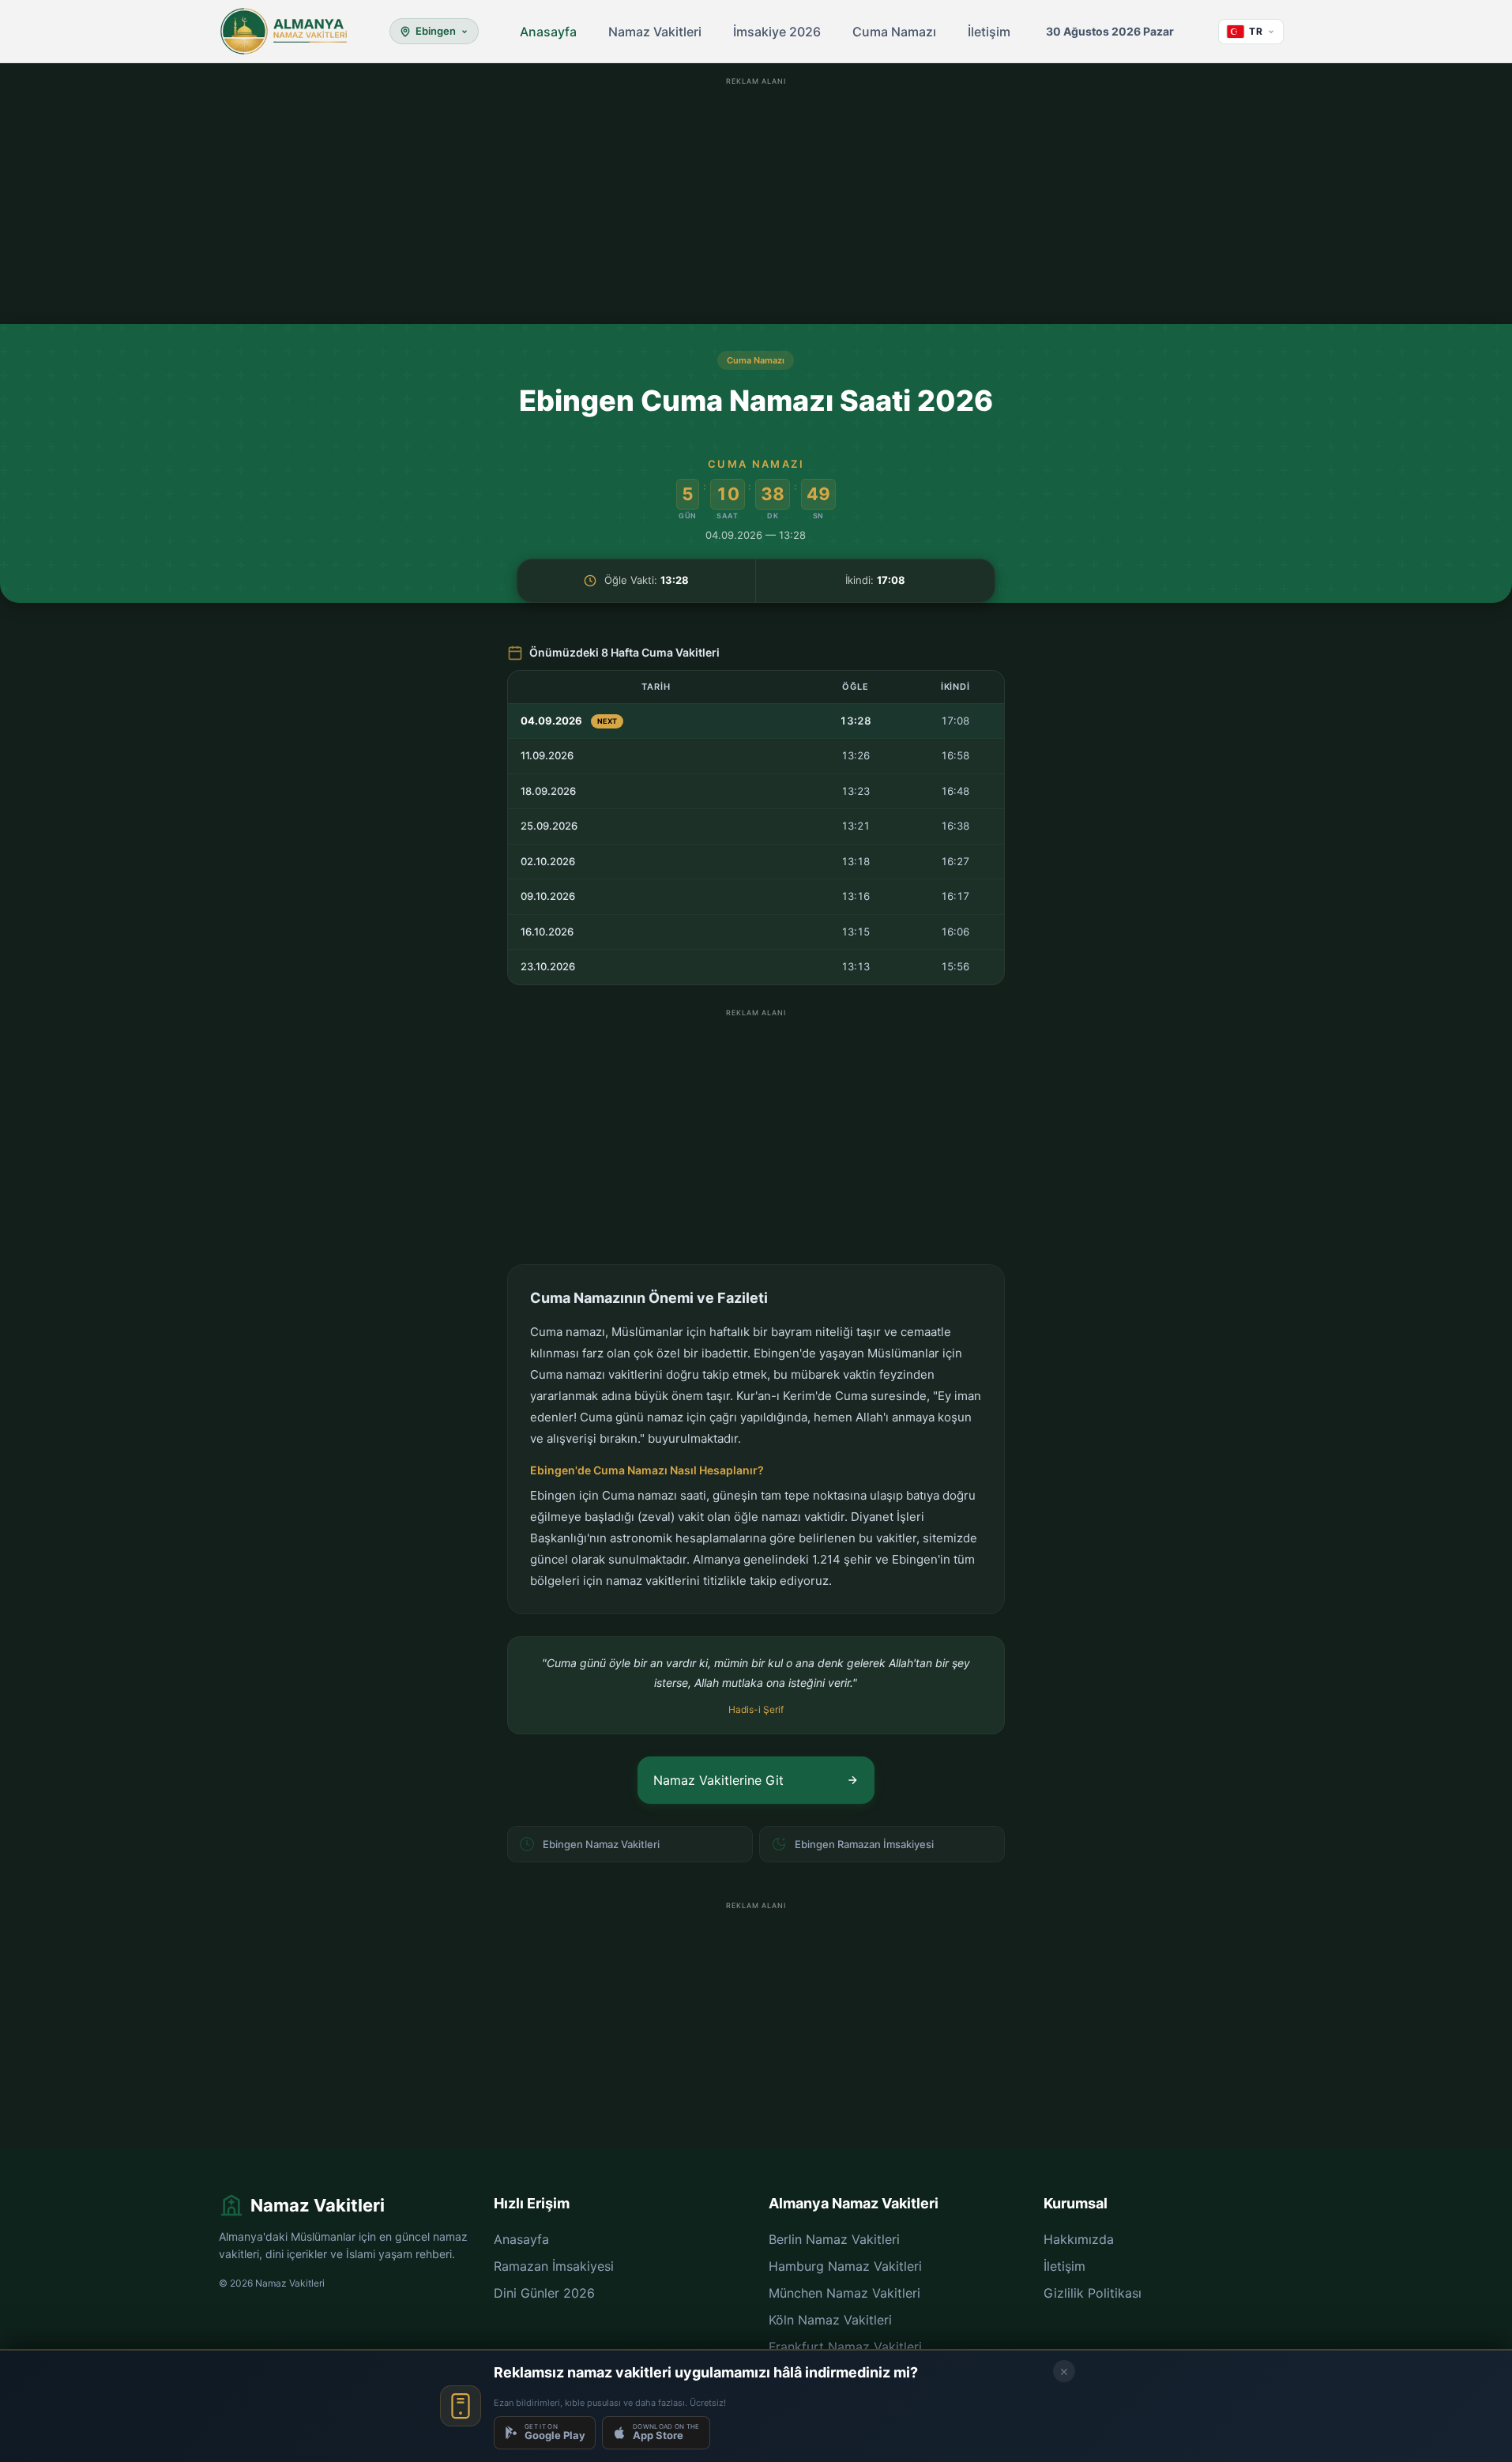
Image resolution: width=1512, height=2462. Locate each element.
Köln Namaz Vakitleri (830, 2320)
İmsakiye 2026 (777, 32)
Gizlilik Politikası (1093, 2293)
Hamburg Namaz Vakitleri (845, 2266)
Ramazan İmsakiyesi (554, 2266)
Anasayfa (548, 32)
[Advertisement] (756, 201)
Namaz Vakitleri (655, 32)
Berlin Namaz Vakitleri (834, 2239)
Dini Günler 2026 (544, 2293)
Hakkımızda (1079, 2239)
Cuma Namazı (894, 32)
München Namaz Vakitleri (844, 2293)
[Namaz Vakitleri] (284, 32)
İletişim (989, 32)
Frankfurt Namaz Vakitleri (845, 2347)
